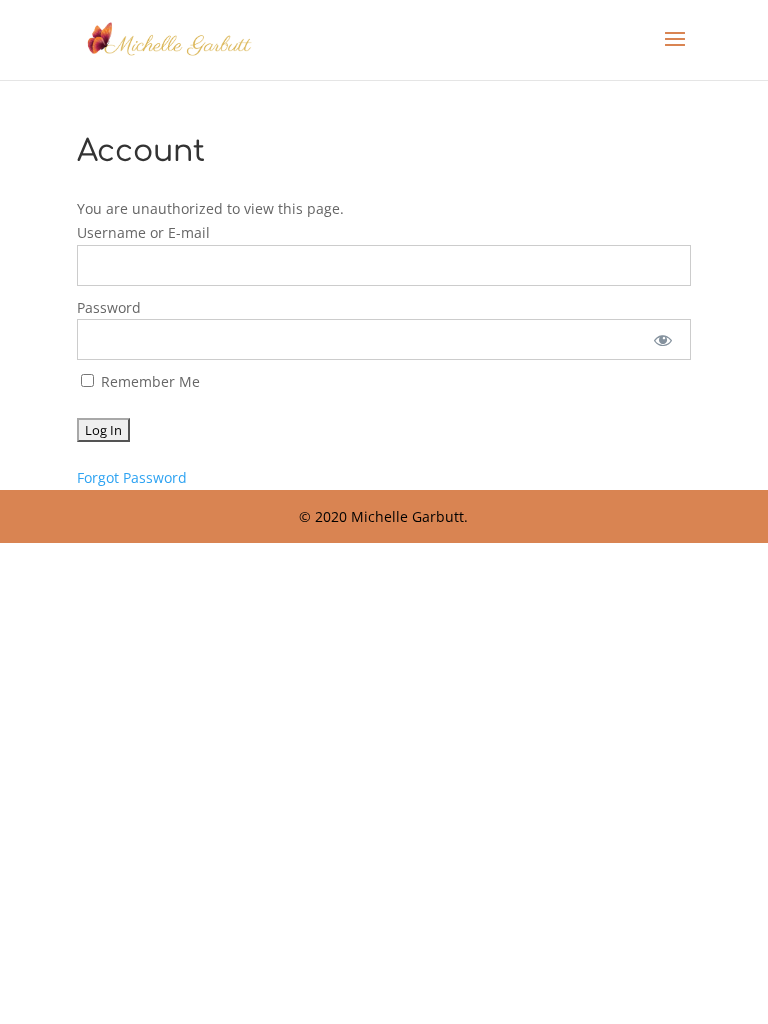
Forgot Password (132, 477)
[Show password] (662, 339)
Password (109, 307)
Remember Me (148, 381)
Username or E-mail (143, 232)
